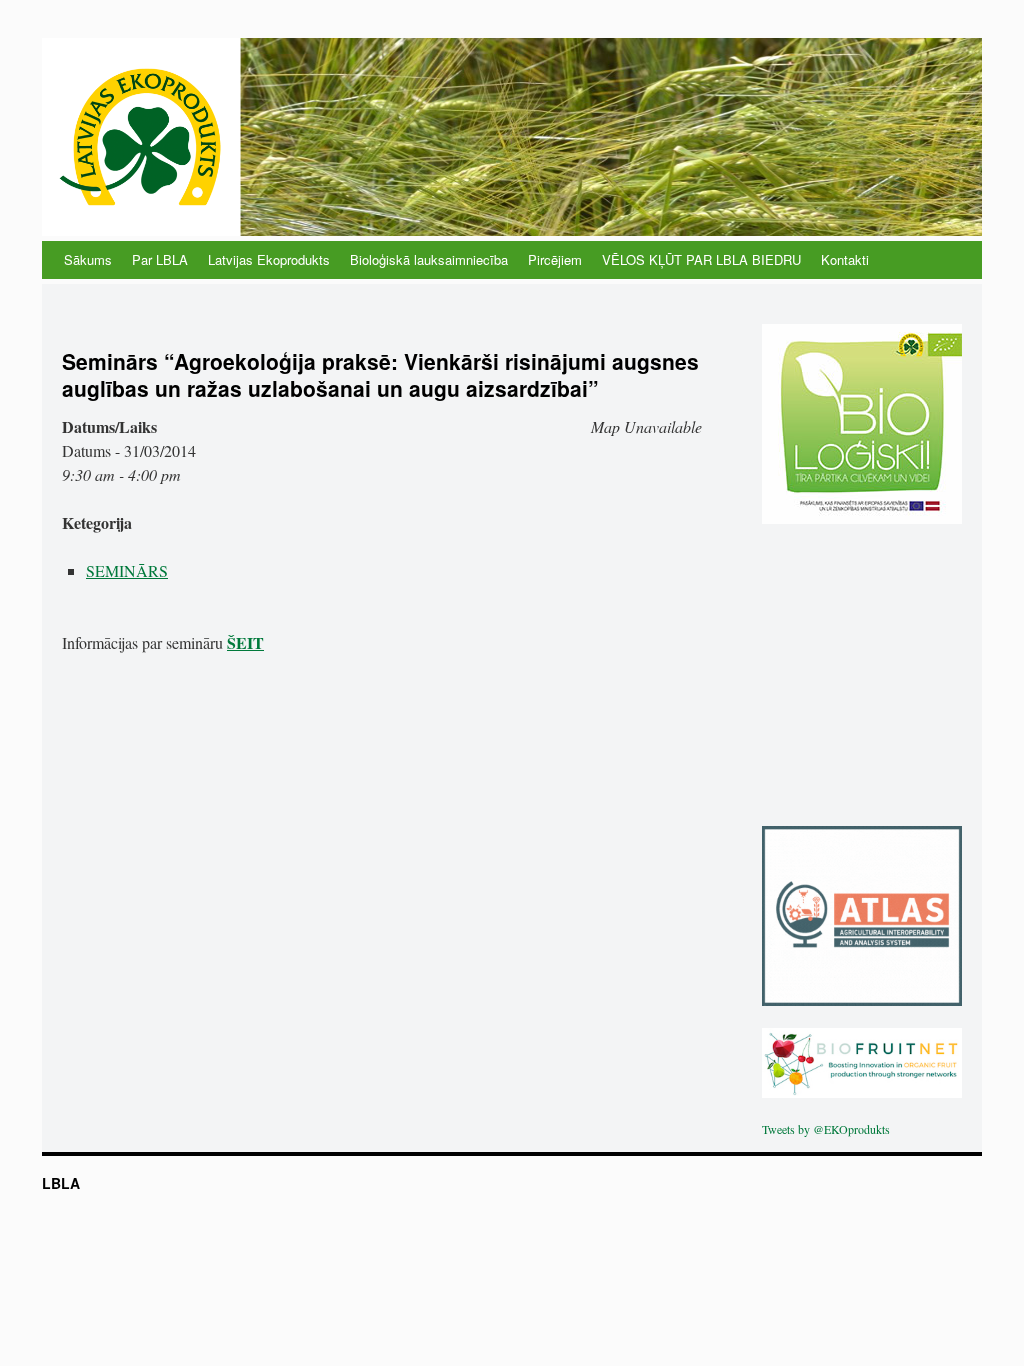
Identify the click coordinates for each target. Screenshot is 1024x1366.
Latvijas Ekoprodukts (269, 259)
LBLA (61, 1183)
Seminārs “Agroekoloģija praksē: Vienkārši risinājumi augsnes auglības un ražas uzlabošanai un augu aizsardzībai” (380, 374)
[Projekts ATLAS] (862, 1001)
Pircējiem (555, 259)
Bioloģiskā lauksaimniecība (429, 259)
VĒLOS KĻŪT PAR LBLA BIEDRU (701, 259)
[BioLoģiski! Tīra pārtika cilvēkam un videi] (862, 519)
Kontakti (845, 259)
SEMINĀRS (127, 570)
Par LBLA (160, 259)
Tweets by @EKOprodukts (826, 1129)
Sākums (88, 259)
